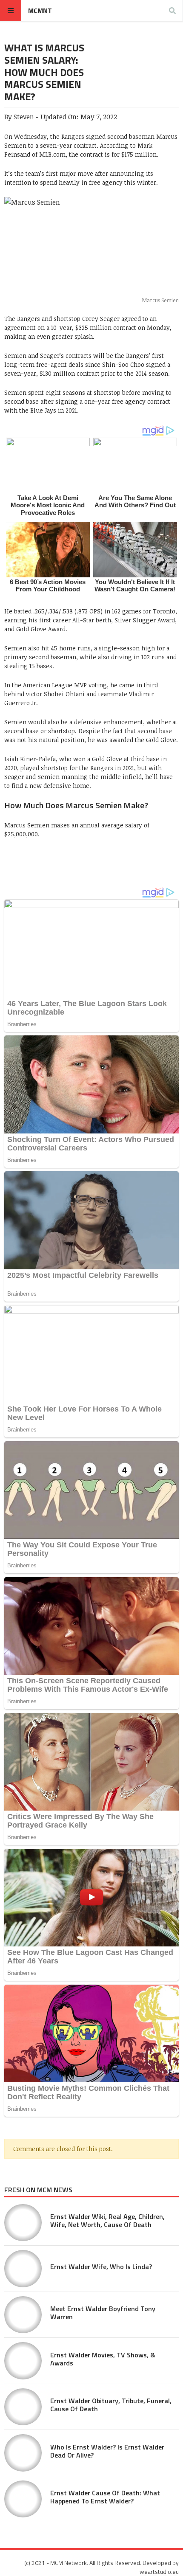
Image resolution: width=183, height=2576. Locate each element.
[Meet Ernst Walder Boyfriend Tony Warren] (23, 2315)
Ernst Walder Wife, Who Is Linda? (101, 2267)
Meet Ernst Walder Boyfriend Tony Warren (103, 2313)
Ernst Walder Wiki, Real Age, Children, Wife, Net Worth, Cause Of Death (107, 2220)
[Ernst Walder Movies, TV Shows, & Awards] (23, 2361)
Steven (24, 117)
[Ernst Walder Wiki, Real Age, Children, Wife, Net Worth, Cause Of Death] (23, 2223)
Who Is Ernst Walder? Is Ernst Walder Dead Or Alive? (107, 2451)
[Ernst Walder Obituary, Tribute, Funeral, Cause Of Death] (23, 2407)
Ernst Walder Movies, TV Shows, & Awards (103, 2359)
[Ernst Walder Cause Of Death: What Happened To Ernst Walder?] (23, 2499)
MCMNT (40, 11)
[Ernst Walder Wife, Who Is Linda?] (23, 2269)
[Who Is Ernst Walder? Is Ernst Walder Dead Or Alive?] (23, 2453)
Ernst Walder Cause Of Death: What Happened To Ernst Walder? (105, 2497)
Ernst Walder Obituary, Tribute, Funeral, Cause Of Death (111, 2405)
